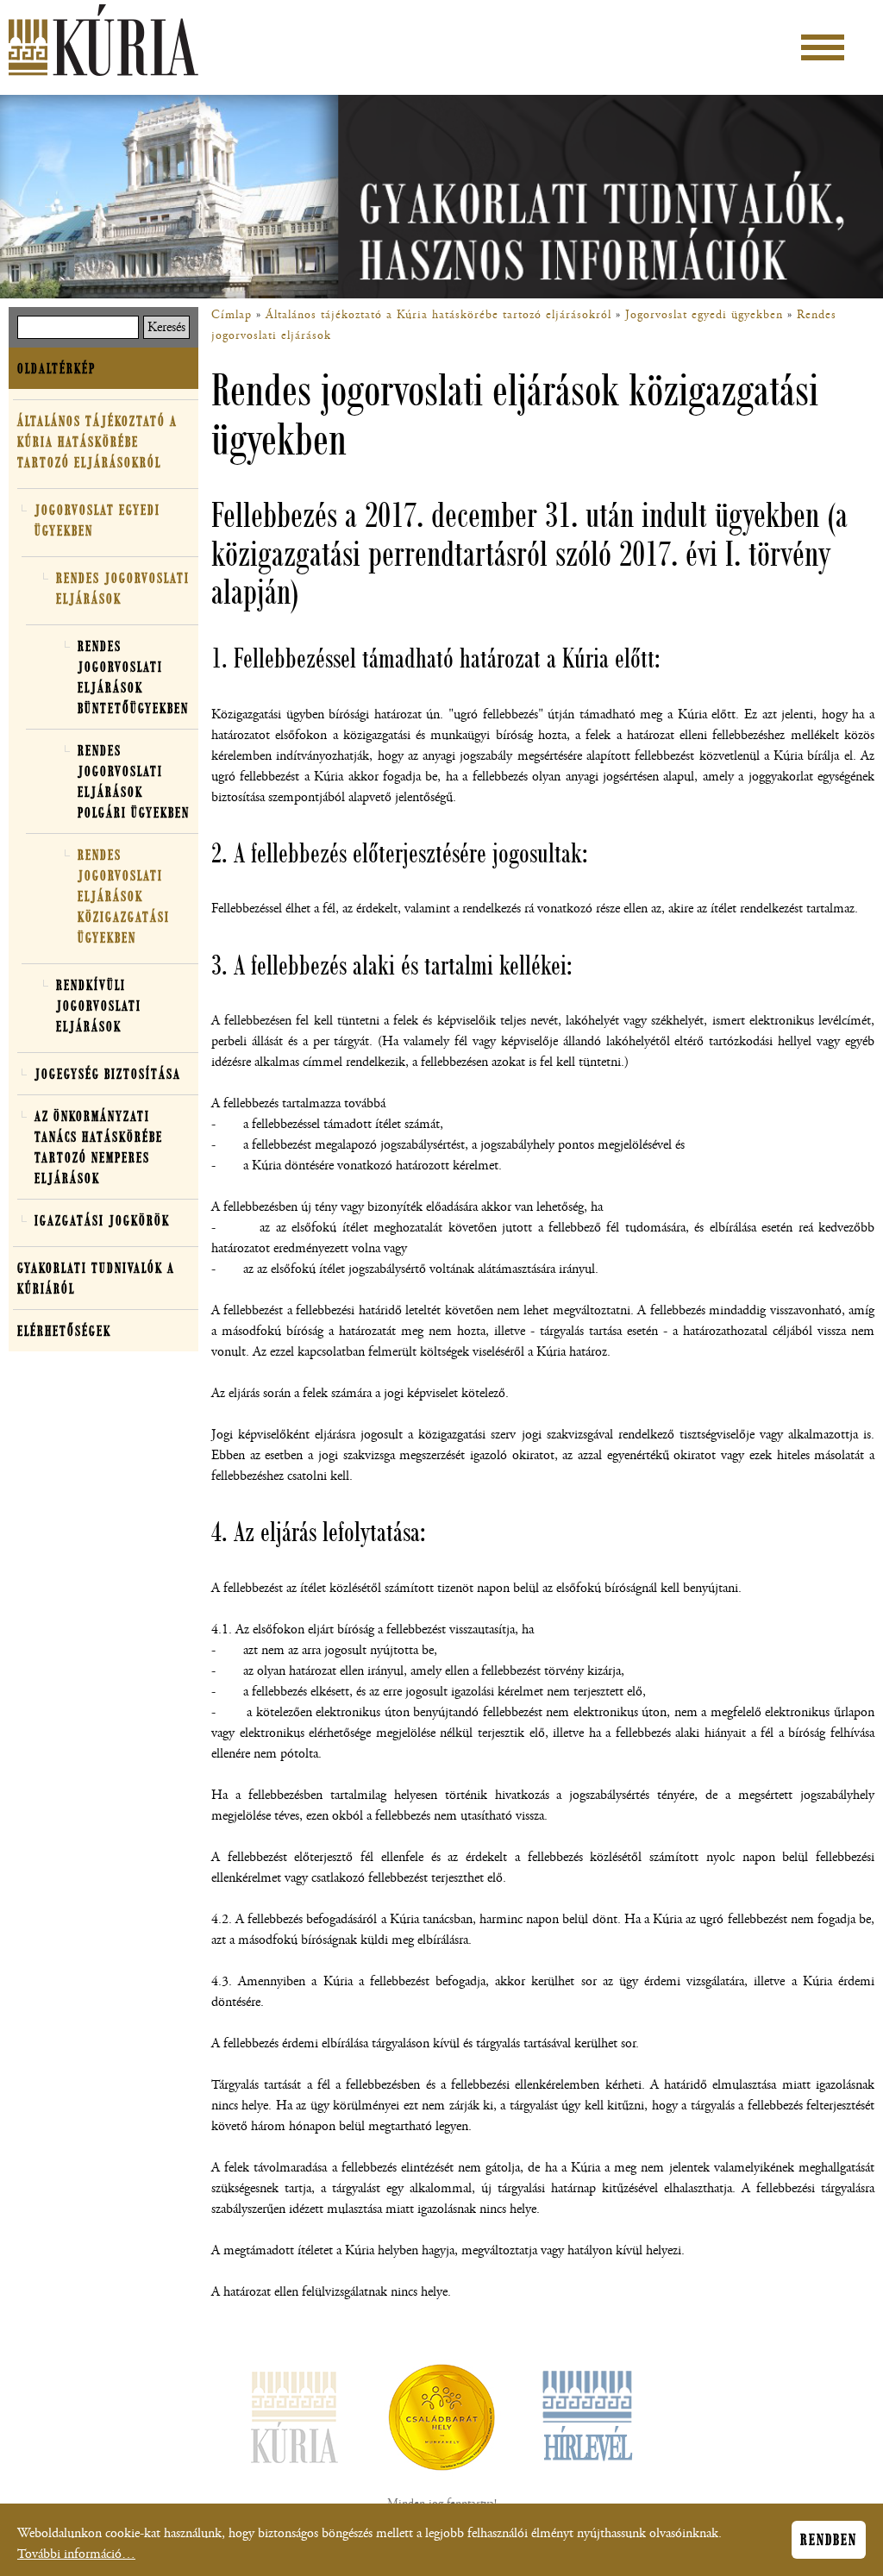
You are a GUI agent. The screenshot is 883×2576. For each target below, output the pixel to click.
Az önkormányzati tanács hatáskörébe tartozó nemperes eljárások (99, 1147)
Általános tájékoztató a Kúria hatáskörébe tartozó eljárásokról (438, 315)
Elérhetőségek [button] (64, 1331)
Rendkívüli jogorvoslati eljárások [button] (99, 1006)
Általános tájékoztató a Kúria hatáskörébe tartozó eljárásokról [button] (97, 442)
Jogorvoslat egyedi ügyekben (704, 315)
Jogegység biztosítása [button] (108, 1074)
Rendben (829, 2540)
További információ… (76, 2554)
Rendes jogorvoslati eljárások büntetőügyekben (133, 677)
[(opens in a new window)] (441, 2421)
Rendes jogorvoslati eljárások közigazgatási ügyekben (124, 896)
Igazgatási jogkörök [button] (102, 1220)
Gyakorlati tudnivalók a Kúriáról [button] (96, 1278)
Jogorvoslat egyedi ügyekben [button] (97, 520)
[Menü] (823, 47)
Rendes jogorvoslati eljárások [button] (123, 588)
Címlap (232, 315)
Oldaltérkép (56, 368)
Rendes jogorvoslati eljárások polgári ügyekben (134, 781)
